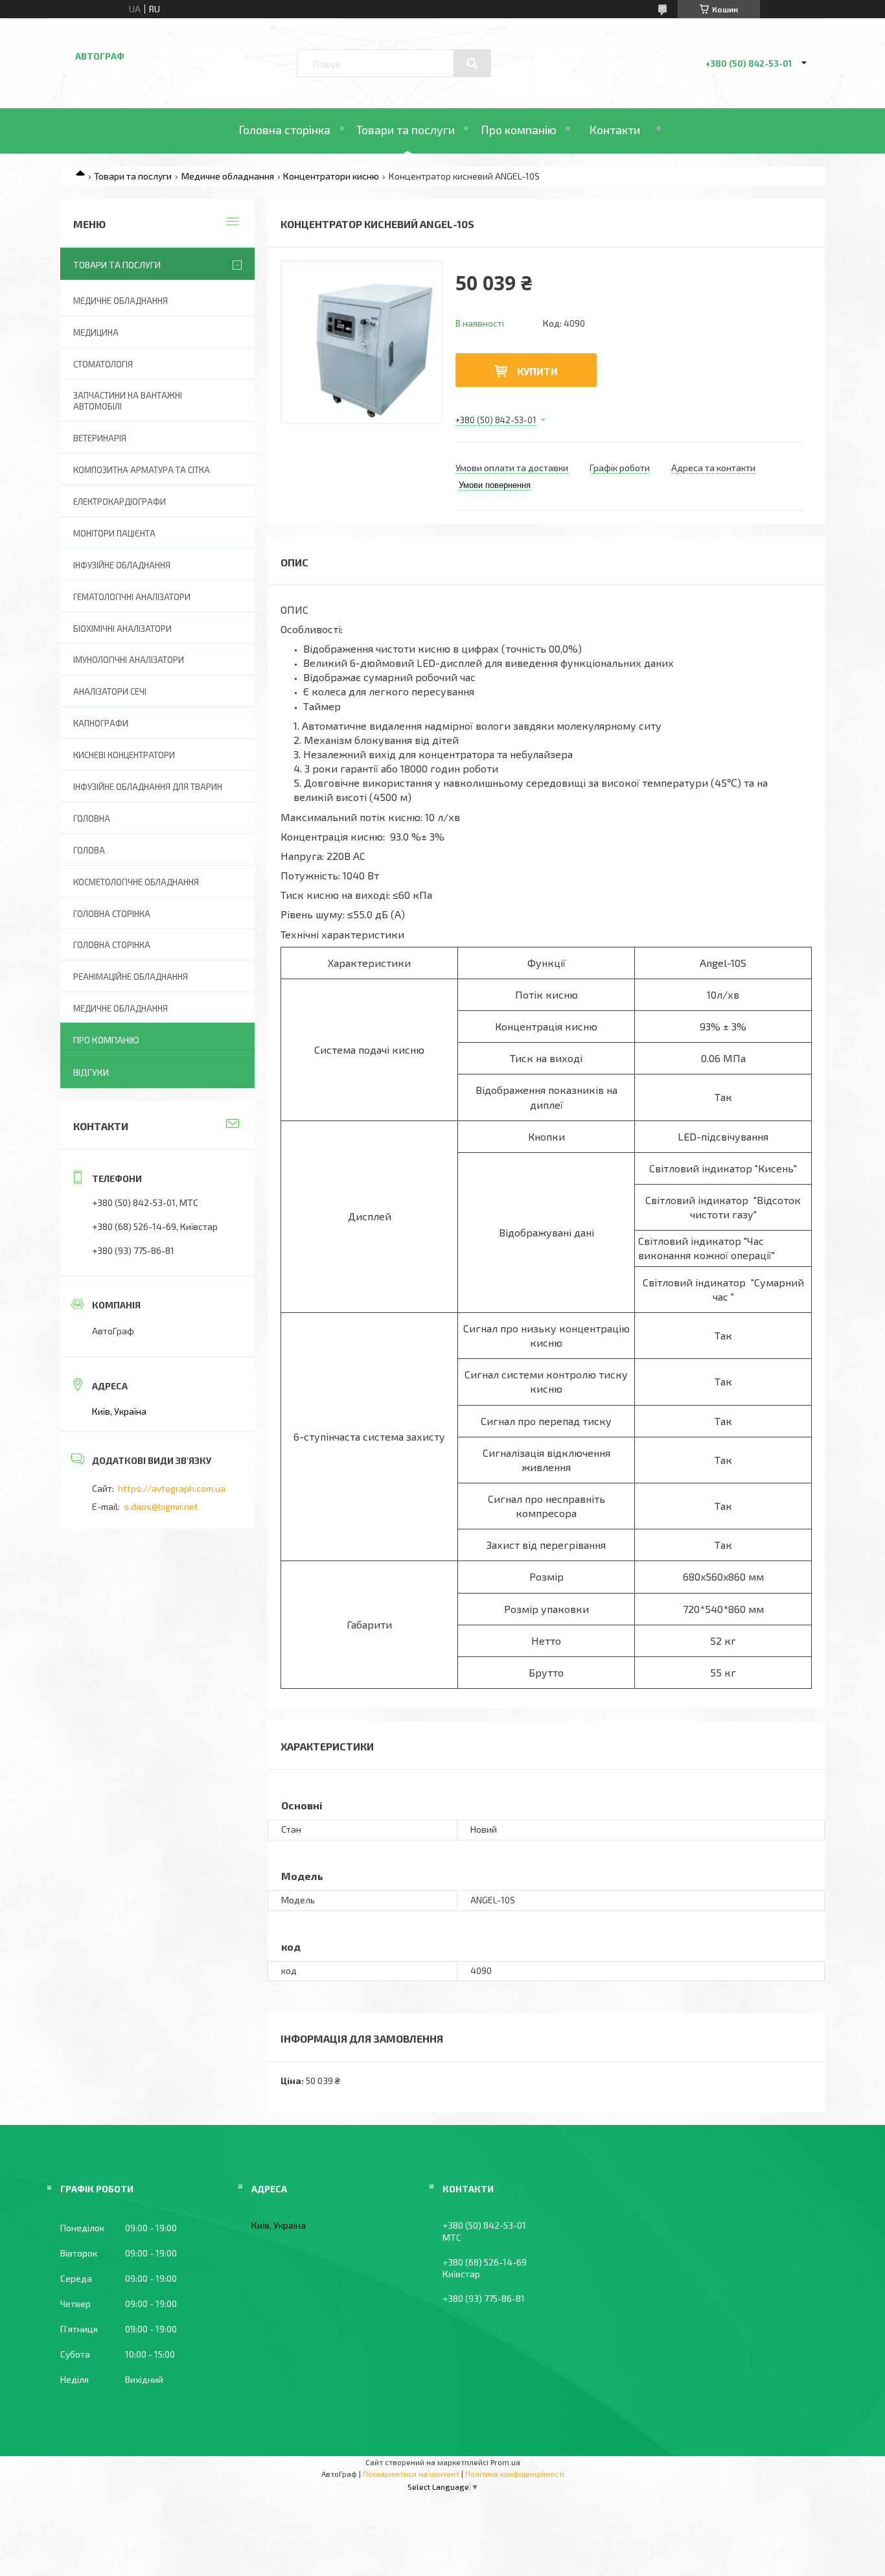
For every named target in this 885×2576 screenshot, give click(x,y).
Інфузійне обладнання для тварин (148, 787)
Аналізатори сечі (110, 691)
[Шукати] (472, 64)
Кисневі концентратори (124, 755)
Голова (89, 850)
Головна (92, 818)
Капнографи (101, 723)
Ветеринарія (100, 438)
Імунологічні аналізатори (129, 660)
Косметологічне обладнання (136, 882)
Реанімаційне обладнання (131, 977)
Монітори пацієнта (114, 533)
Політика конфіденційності (515, 2474)
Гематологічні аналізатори (132, 597)
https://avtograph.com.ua (172, 1488)
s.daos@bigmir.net (161, 1506)
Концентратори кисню (331, 176)
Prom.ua (505, 2462)
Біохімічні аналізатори (122, 629)
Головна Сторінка (112, 945)
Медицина (96, 332)
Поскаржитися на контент (411, 2474)
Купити (537, 371)
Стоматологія (103, 364)
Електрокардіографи (120, 502)
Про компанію (519, 130)
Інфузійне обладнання (122, 565)
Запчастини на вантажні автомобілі (128, 401)
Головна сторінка (284, 130)
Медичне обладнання (228, 176)
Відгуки (91, 1072)
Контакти (615, 130)
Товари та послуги (406, 130)
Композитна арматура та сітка (142, 470)
